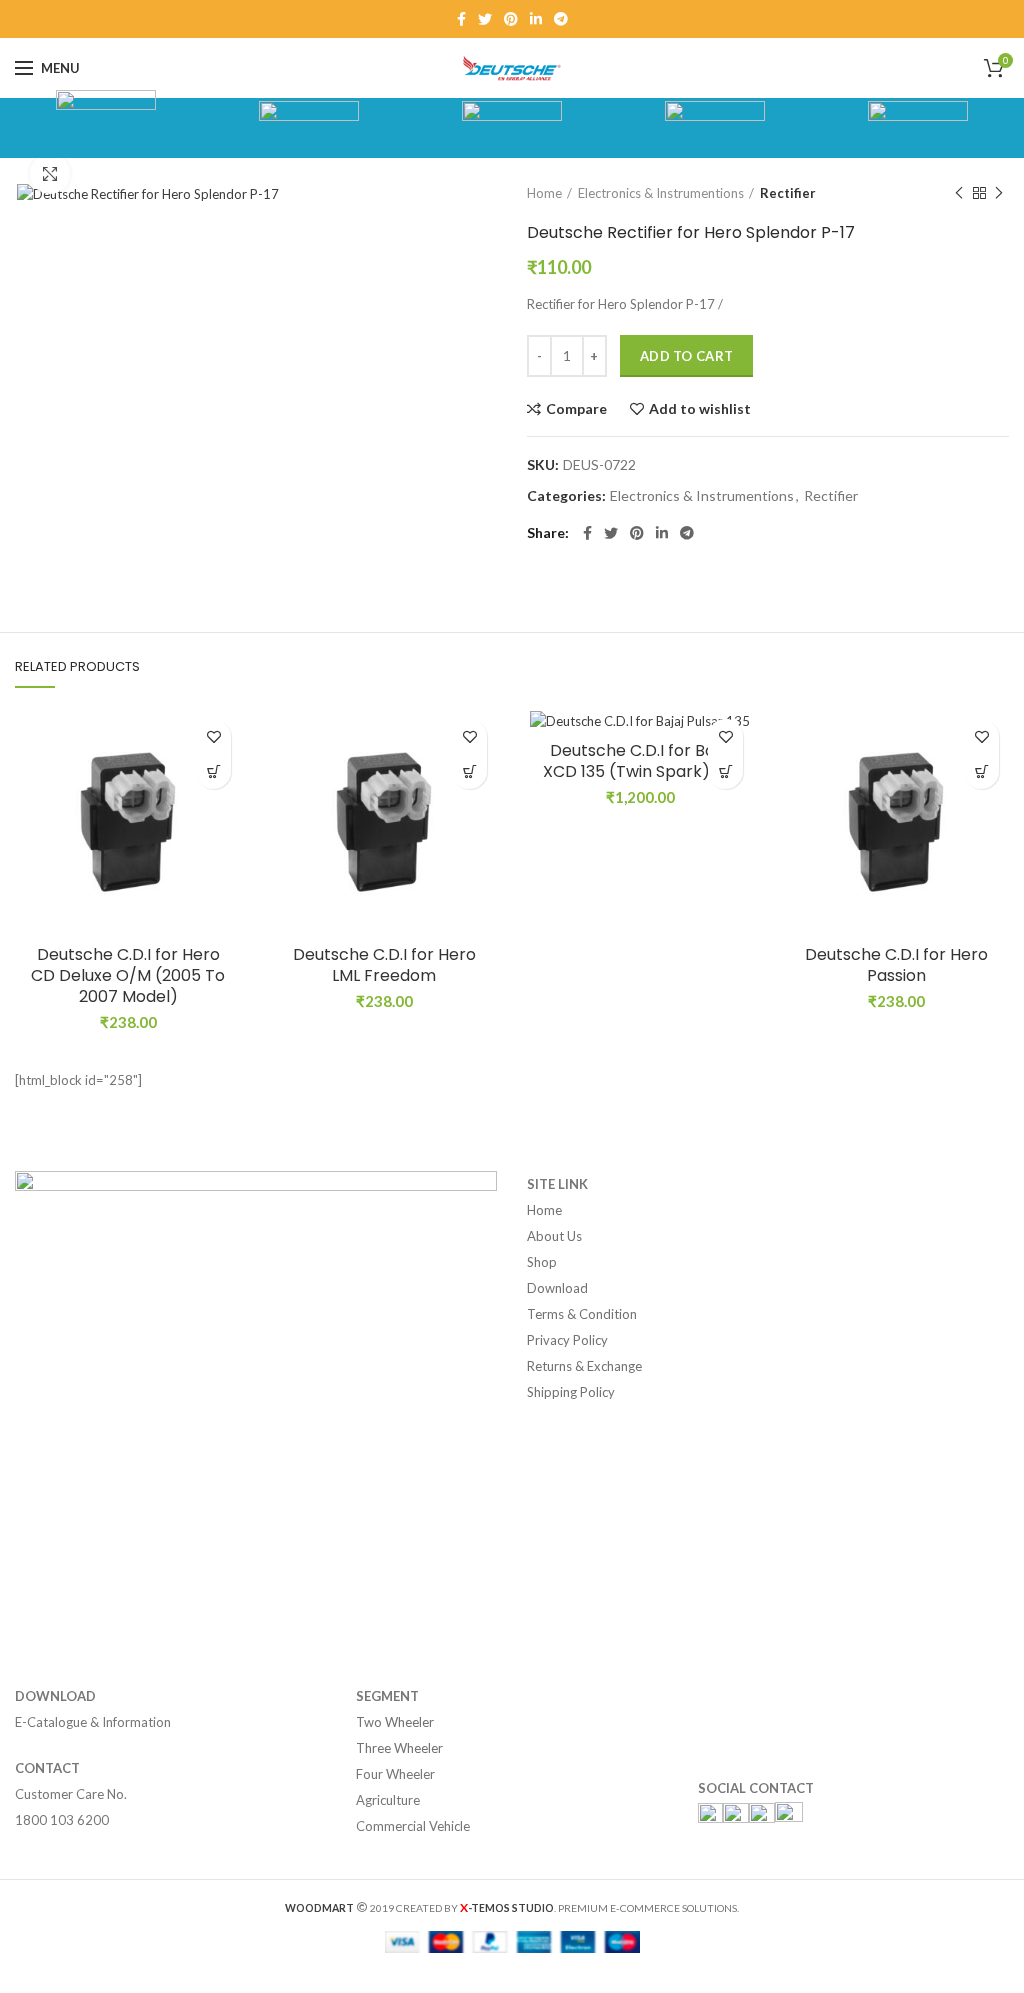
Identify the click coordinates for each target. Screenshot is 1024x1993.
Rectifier (788, 193)
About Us (554, 1236)
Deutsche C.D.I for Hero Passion (896, 966)
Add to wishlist (700, 409)
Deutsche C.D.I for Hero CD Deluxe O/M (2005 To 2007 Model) (128, 976)
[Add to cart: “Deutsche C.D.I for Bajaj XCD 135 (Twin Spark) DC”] (725, 771)
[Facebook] (461, 19)
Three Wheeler (399, 1748)
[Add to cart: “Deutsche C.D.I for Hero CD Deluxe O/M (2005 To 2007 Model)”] (213, 771)
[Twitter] (485, 19)
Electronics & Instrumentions (661, 193)
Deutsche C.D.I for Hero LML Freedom (384, 966)
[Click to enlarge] (50, 174)
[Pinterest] (511, 19)
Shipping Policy (571, 1392)
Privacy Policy (567, 1340)
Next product (999, 193)
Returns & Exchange (584, 1366)
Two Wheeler (395, 1722)
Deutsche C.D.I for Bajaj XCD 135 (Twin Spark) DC (640, 762)
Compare (576, 409)
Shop (542, 1262)
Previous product (959, 193)
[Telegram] (561, 19)
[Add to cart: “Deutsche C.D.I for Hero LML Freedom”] (469, 771)
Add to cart (686, 356)
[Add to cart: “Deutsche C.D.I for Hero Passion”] (981, 771)
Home (544, 193)
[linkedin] (536, 19)
